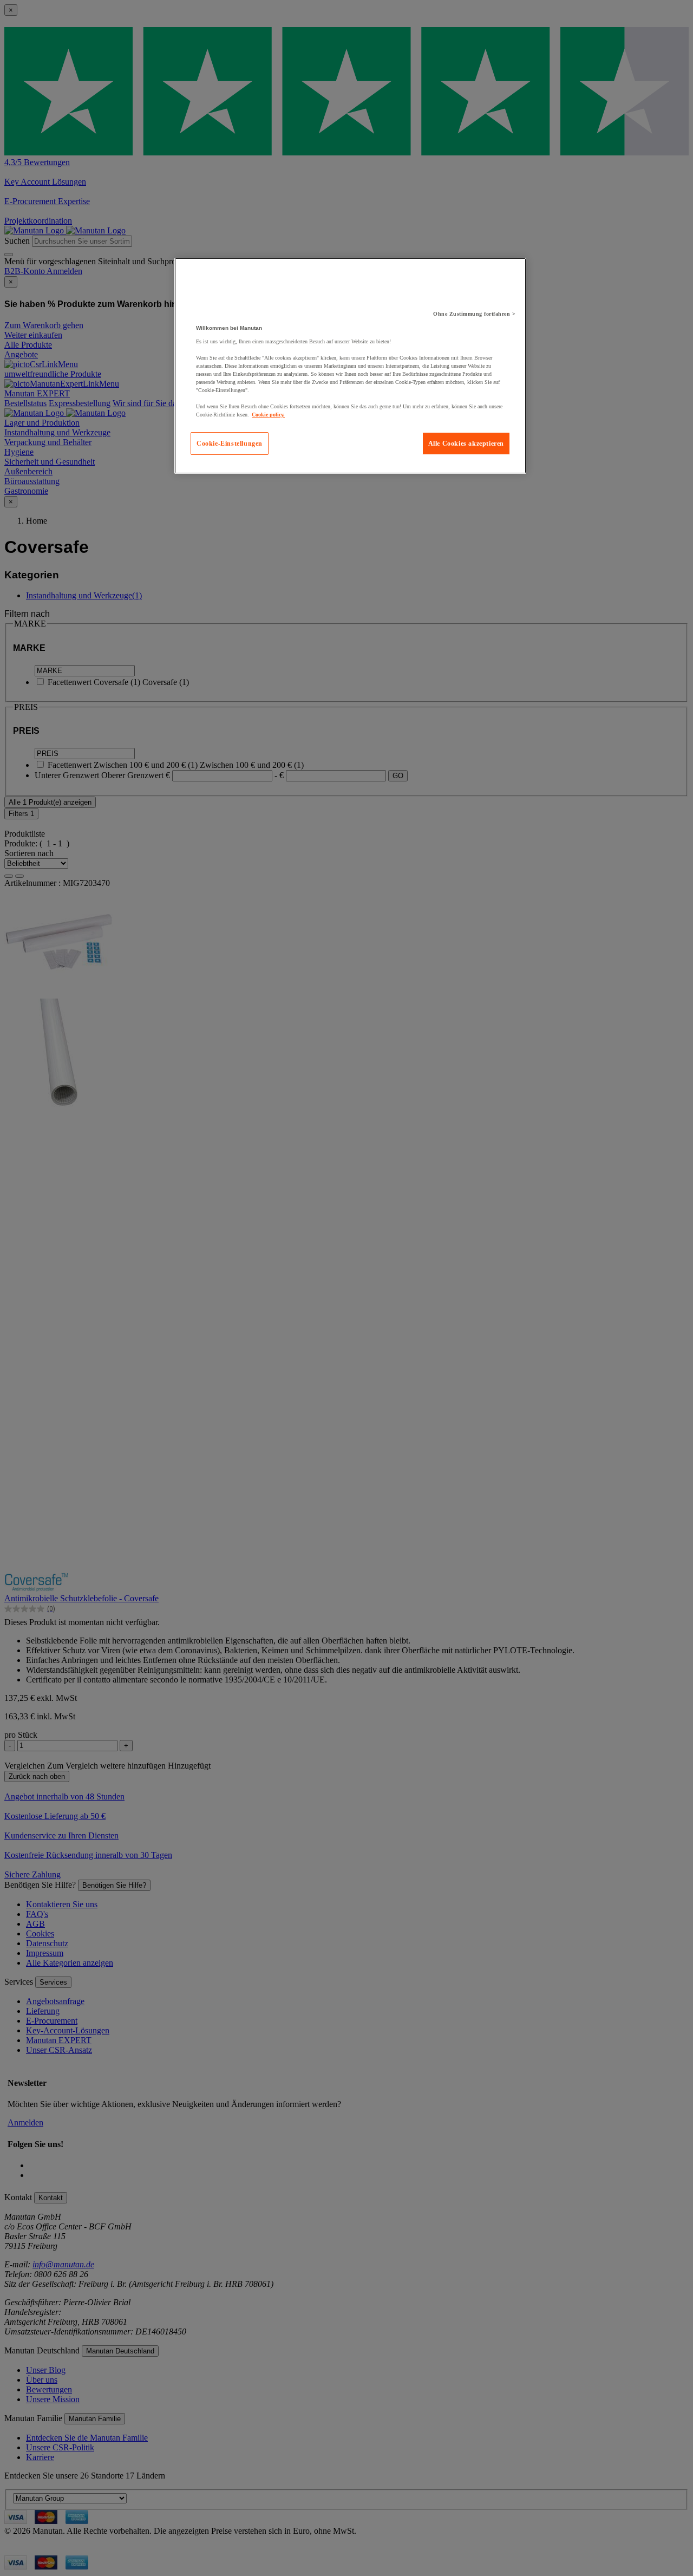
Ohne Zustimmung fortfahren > (474, 314)
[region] (350, 366)
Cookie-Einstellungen (230, 444)
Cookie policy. (268, 415)
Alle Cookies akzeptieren (466, 444)
